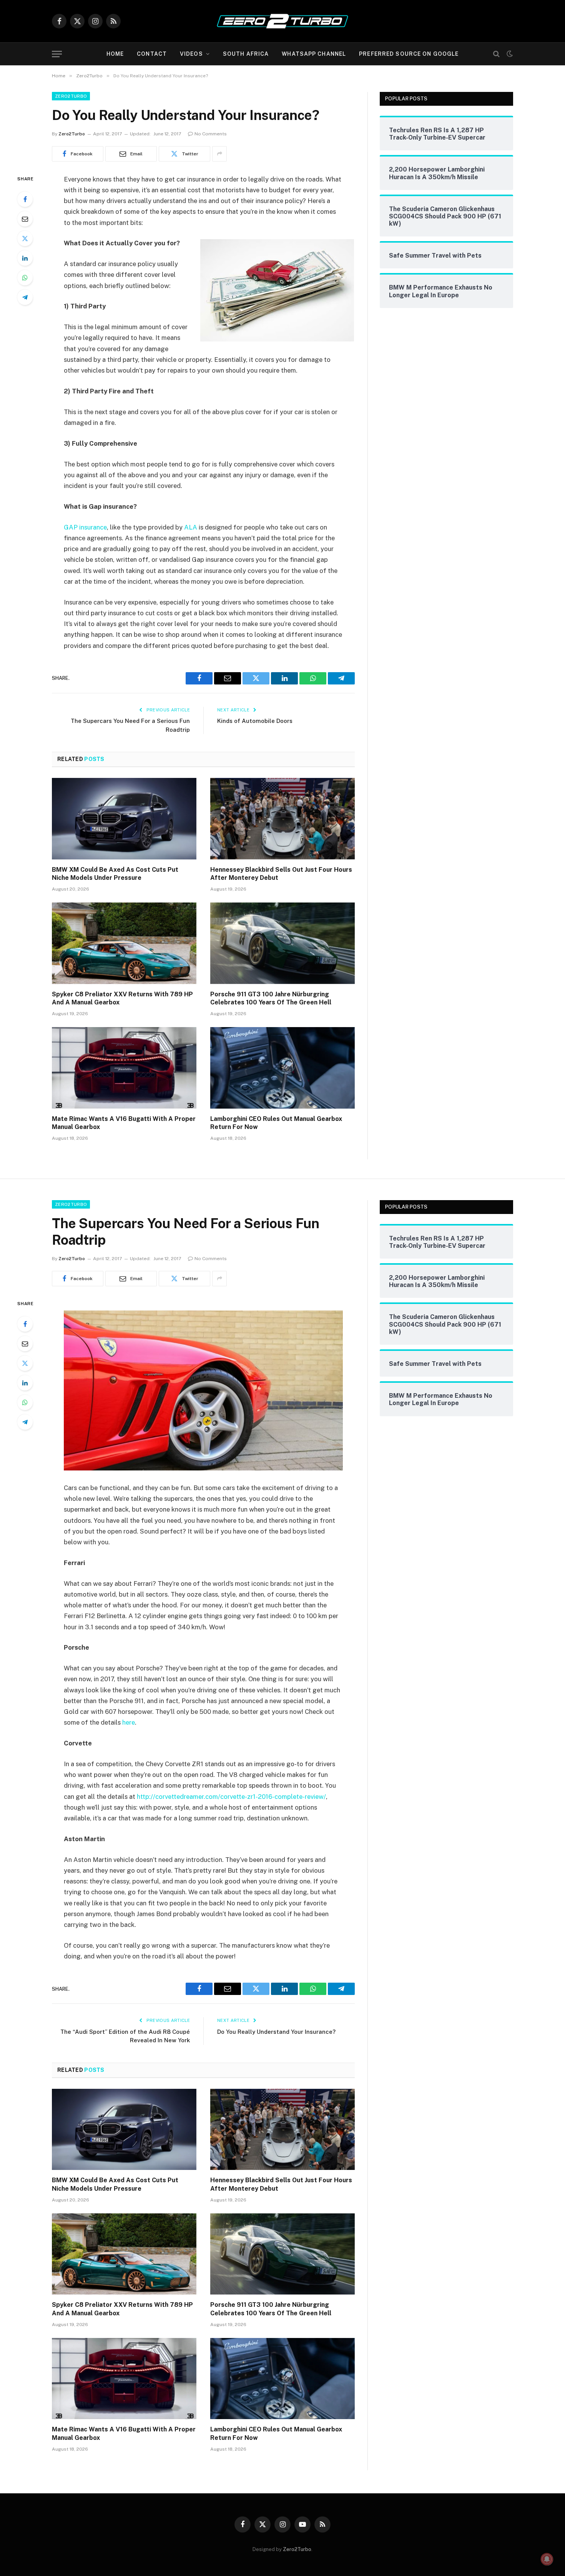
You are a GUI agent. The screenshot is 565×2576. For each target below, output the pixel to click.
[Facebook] (25, 199)
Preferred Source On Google (409, 54)
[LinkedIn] (25, 258)
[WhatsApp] (25, 278)
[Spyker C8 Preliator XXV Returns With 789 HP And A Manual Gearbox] (124, 943)
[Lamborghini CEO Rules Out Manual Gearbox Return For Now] (282, 1068)
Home (115, 54)
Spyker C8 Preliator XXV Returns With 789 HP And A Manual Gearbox (122, 998)
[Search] (496, 54)
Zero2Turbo (71, 96)
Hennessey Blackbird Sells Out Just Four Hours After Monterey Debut (281, 874)
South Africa (246, 54)
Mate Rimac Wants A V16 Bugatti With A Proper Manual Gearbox (124, 1123)
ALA (191, 527)
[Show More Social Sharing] (219, 154)
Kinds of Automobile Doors (255, 721)
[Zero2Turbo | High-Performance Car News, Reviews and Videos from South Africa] (282, 21)
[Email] (25, 219)
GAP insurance (85, 527)
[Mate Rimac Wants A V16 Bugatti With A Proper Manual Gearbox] (124, 1068)
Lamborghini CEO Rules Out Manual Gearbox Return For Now (276, 1123)
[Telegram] (25, 297)
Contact (152, 54)
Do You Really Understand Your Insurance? (276, 2032)
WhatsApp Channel (314, 54)
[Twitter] (25, 238)
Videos (191, 54)
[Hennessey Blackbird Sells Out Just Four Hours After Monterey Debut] (282, 819)
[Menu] (57, 54)
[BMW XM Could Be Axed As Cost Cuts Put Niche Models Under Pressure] (124, 819)
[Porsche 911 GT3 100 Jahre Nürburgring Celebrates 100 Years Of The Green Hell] (282, 943)
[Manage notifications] (547, 2559)
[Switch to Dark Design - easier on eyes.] (509, 54)
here (129, 1722)
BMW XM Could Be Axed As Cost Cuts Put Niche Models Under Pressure (115, 874)
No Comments (211, 134)
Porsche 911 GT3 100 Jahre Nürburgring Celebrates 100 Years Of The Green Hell (271, 998)
